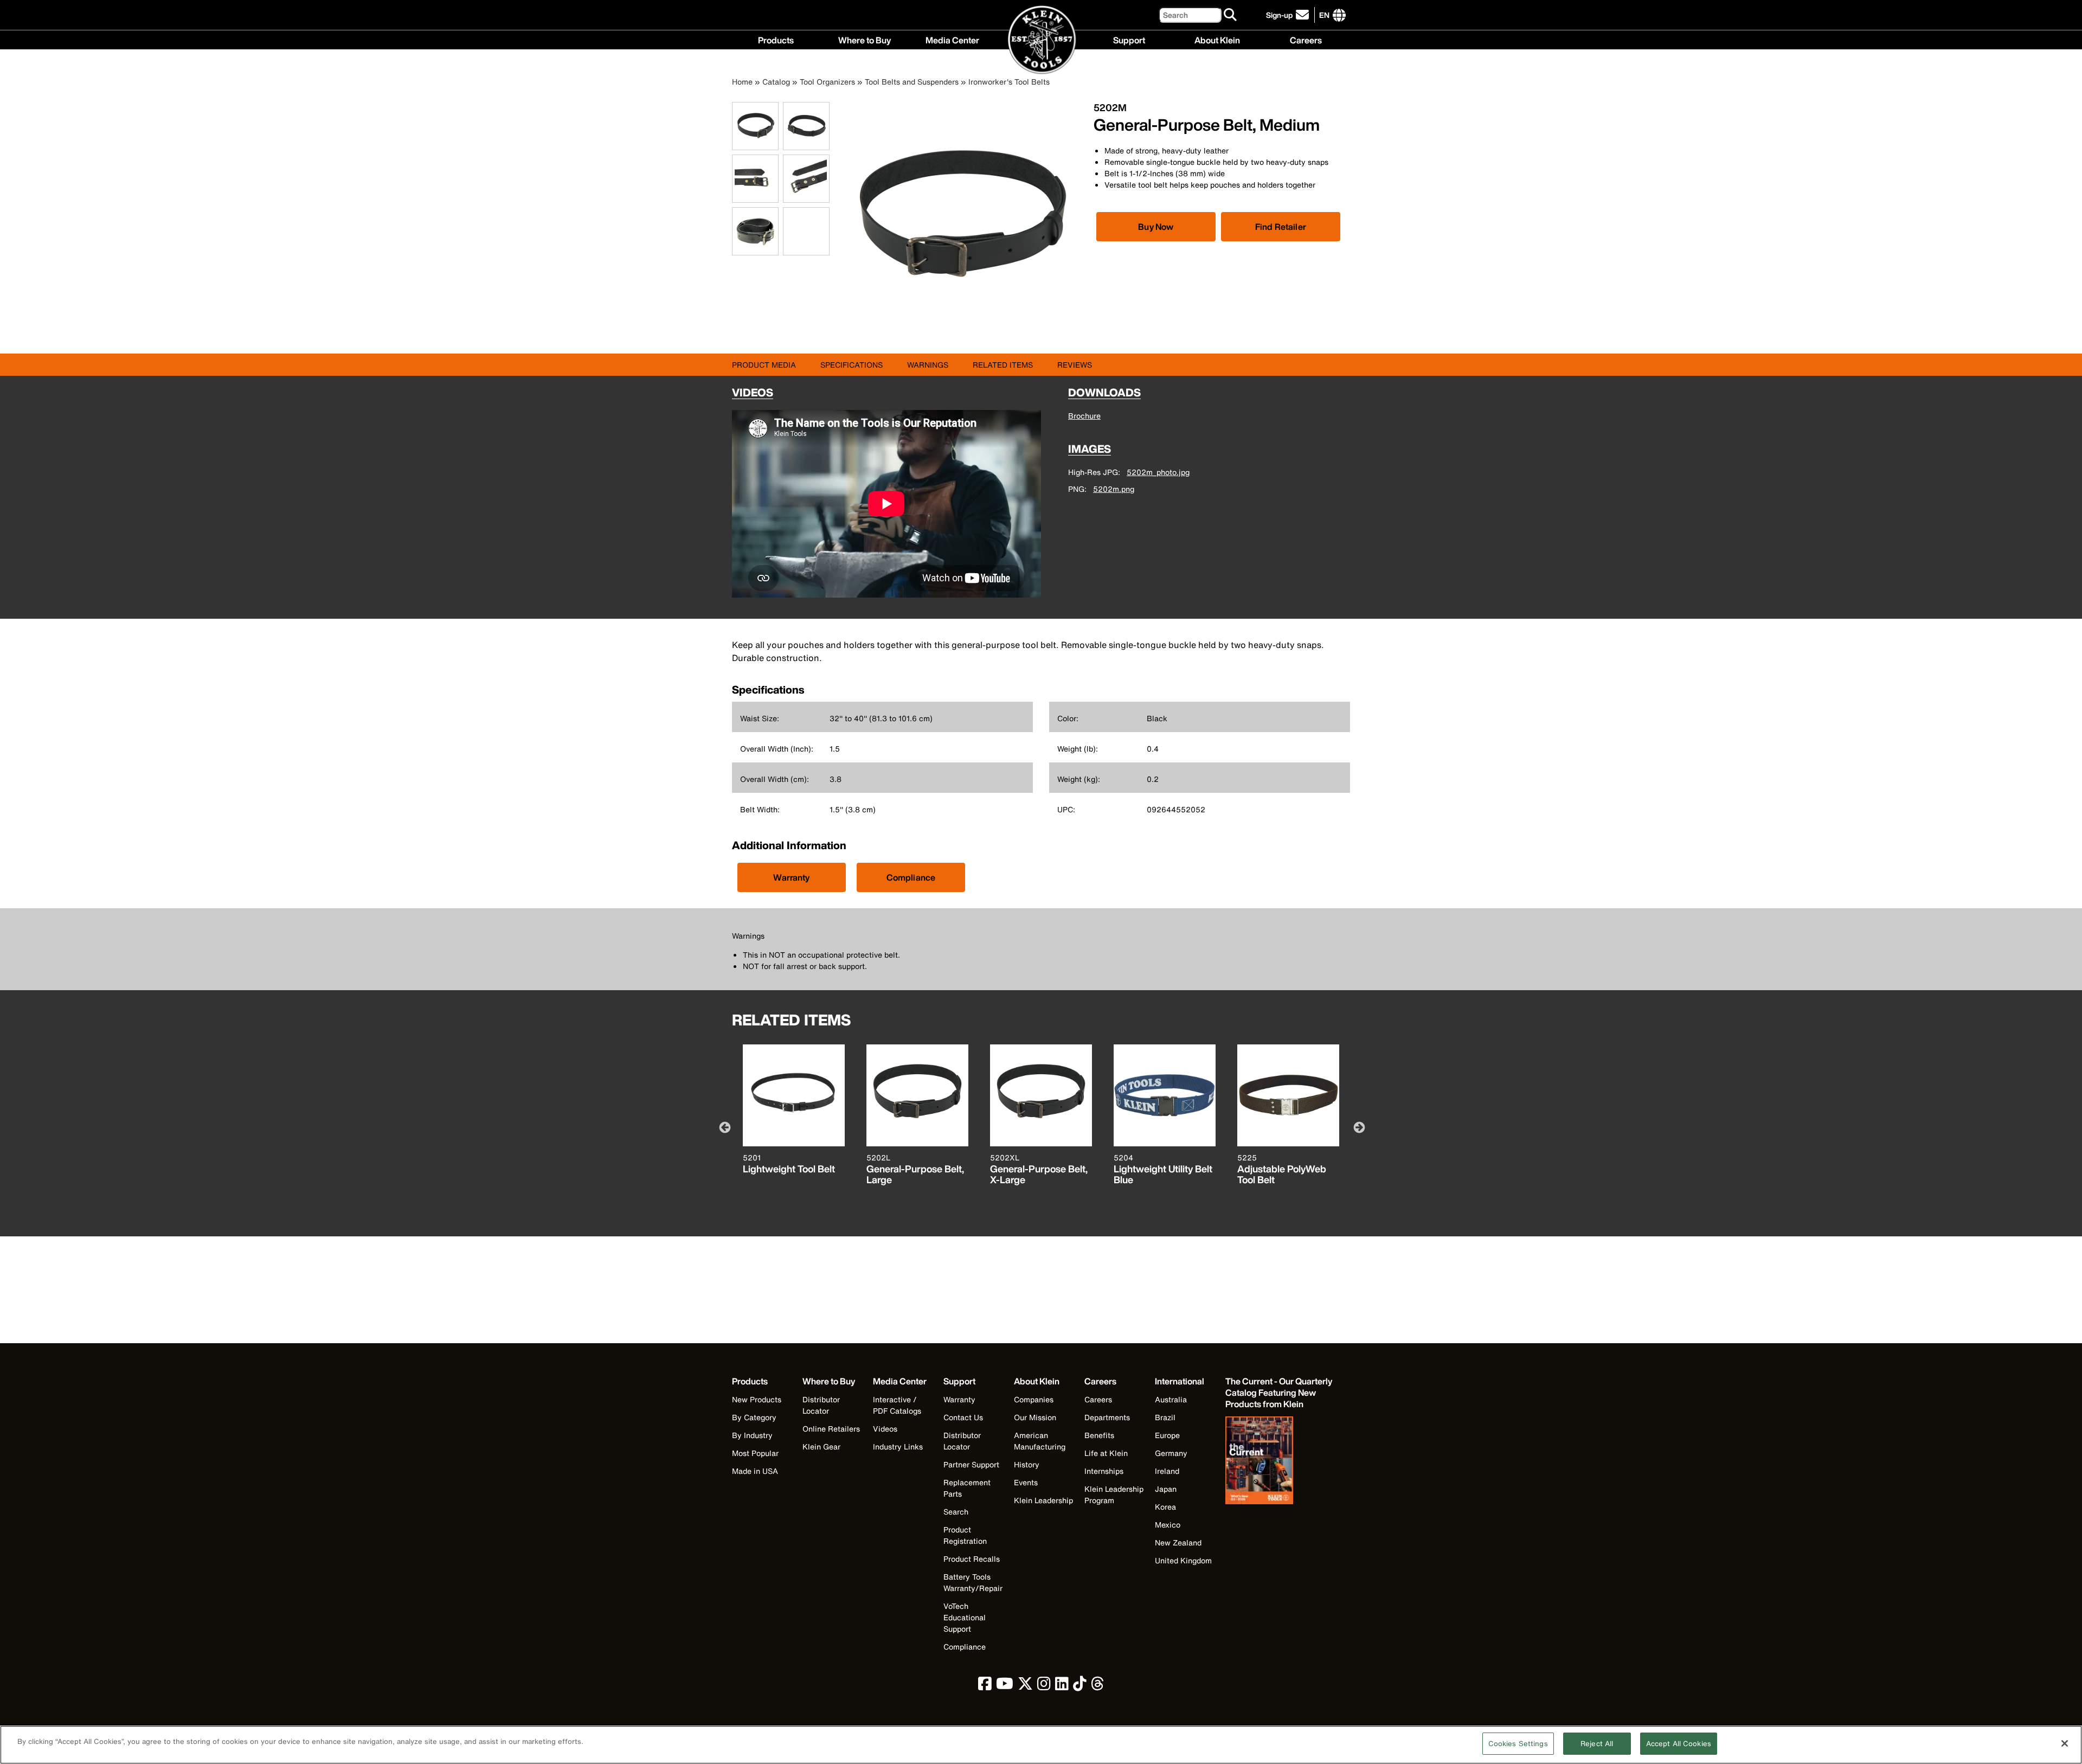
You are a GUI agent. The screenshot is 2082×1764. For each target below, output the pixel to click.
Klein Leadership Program (1114, 1494)
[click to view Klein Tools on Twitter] (1025, 1686)
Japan (1166, 1489)
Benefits (1099, 1435)
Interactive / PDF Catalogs (897, 1405)
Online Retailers (831, 1429)
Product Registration (965, 1535)
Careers (1306, 39)
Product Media (764, 365)
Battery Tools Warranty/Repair (973, 1582)
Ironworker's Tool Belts (1009, 82)
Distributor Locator (821, 1405)
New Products (757, 1399)
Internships (1104, 1471)
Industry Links (898, 1447)
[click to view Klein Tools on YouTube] (1005, 1686)
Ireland (1167, 1471)
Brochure (1084, 416)
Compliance (911, 877)
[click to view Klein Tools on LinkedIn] (1062, 1686)
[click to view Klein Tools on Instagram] (1044, 1686)
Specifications (852, 365)
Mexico (1168, 1525)
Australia (1171, 1399)
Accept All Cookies (1679, 1744)
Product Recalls (972, 1559)
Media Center (952, 39)
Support (1129, 39)
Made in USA (755, 1471)
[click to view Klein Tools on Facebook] (985, 1686)
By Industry (752, 1435)
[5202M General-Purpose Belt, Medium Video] (786, 231)
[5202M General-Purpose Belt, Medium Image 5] (755, 249)
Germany (1171, 1453)
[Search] (1231, 15)
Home (742, 82)
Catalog (776, 82)
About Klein (1217, 39)
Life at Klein (1106, 1453)
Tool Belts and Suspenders (912, 82)
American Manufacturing (1040, 1441)
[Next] (1358, 1127)
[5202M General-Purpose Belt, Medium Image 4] (806, 197)
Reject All (1597, 1744)
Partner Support (971, 1464)
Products (776, 39)
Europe (1167, 1435)
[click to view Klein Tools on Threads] (1098, 1686)
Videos (885, 1429)
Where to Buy (865, 39)
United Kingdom (1183, 1560)
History (1027, 1464)
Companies (1034, 1399)
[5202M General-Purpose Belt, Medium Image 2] (806, 144)
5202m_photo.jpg (1158, 472)
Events (1026, 1482)
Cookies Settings (1518, 1744)
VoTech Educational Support (965, 1617)
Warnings (928, 365)
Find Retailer (1281, 227)
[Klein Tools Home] (1041, 40)
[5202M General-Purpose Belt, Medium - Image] (964, 337)
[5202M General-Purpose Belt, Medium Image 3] (755, 197)
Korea (1165, 1507)
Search (956, 1512)
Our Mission (1035, 1417)
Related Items (1003, 365)
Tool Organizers (827, 82)
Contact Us (963, 1417)
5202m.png (1114, 489)
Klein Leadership (1043, 1500)
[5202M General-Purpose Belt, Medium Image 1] (755, 144)
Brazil (1165, 1417)
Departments (1107, 1417)
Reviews (1075, 365)
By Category (754, 1417)
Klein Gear (821, 1447)
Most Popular (755, 1453)
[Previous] (724, 1127)
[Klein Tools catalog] (1280, 1461)
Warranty (791, 877)
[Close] (2065, 1743)
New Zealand (1178, 1542)
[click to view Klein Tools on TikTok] (1080, 1686)
